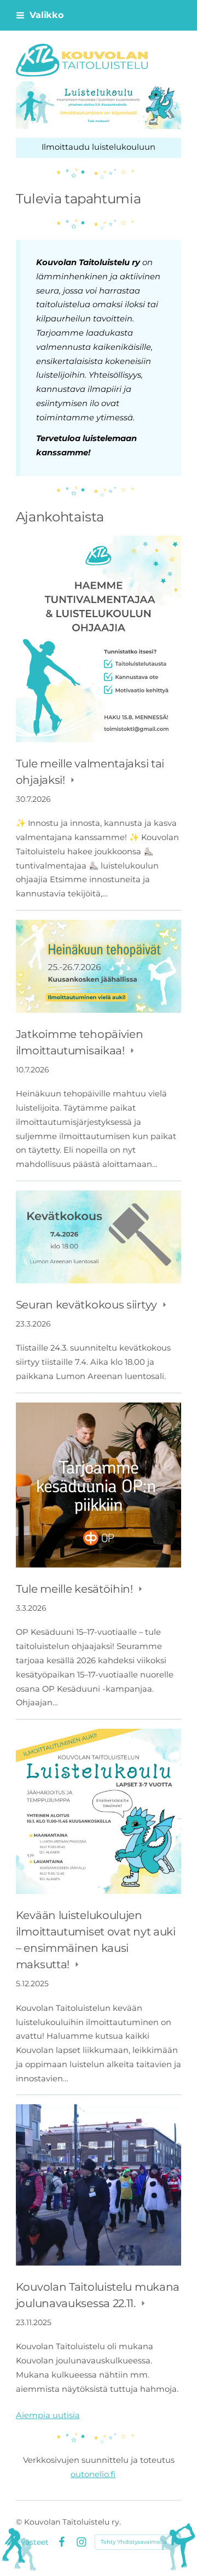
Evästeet (32, 2542)
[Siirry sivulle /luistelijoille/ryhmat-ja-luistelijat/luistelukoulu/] (99, 105)
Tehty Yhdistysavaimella (134, 2542)
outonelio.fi (93, 2474)
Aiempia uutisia (48, 2415)
